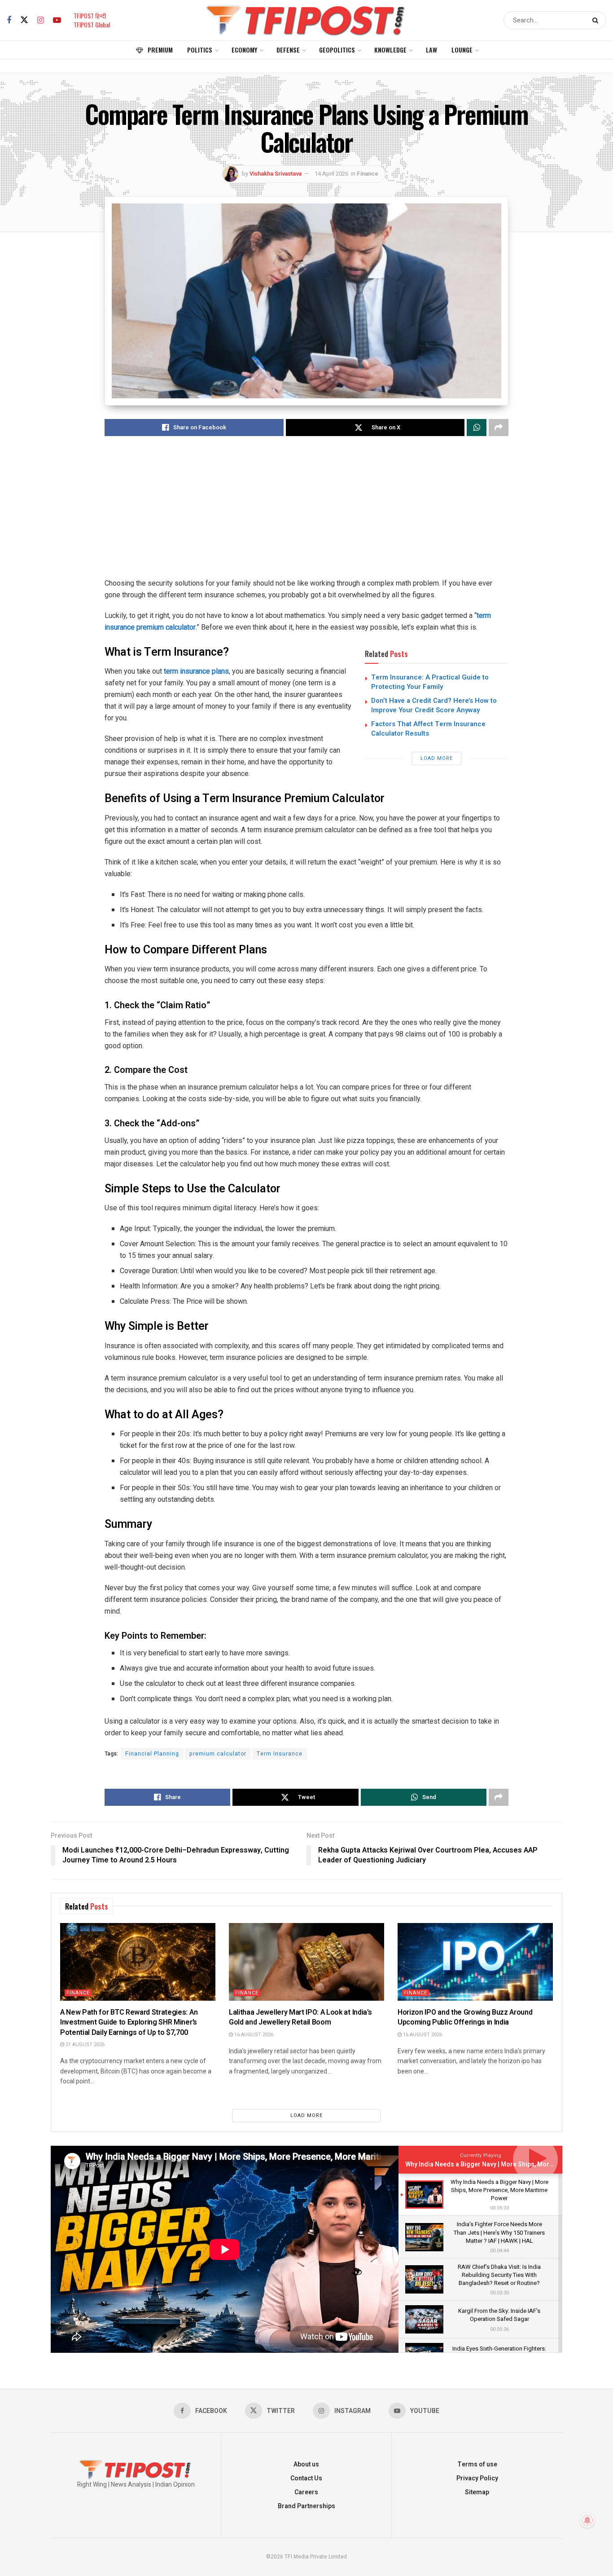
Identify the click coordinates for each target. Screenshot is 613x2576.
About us (306, 2464)
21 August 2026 (84, 2044)
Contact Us (306, 2478)
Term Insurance (280, 1754)
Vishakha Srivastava (276, 174)
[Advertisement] (306, 515)
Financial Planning (152, 1754)
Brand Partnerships (306, 2506)
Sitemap (477, 2492)
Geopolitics (337, 50)
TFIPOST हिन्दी (90, 15)
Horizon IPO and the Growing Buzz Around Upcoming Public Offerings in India (465, 2017)
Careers (306, 2492)
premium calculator (218, 1754)
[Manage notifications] (587, 2520)
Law (431, 50)
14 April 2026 (331, 174)
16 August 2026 (253, 2035)
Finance (368, 174)
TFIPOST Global (92, 24)
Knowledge (390, 50)
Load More (437, 758)
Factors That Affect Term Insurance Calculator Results (428, 729)
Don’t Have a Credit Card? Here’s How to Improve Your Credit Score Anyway (434, 705)
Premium (160, 50)
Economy (244, 50)
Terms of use (477, 2464)
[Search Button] (597, 20)
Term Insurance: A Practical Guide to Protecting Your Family (430, 682)
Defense (288, 50)
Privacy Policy (477, 2478)
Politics (200, 50)
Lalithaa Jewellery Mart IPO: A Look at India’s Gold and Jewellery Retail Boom (300, 2017)
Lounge (462, 50)
